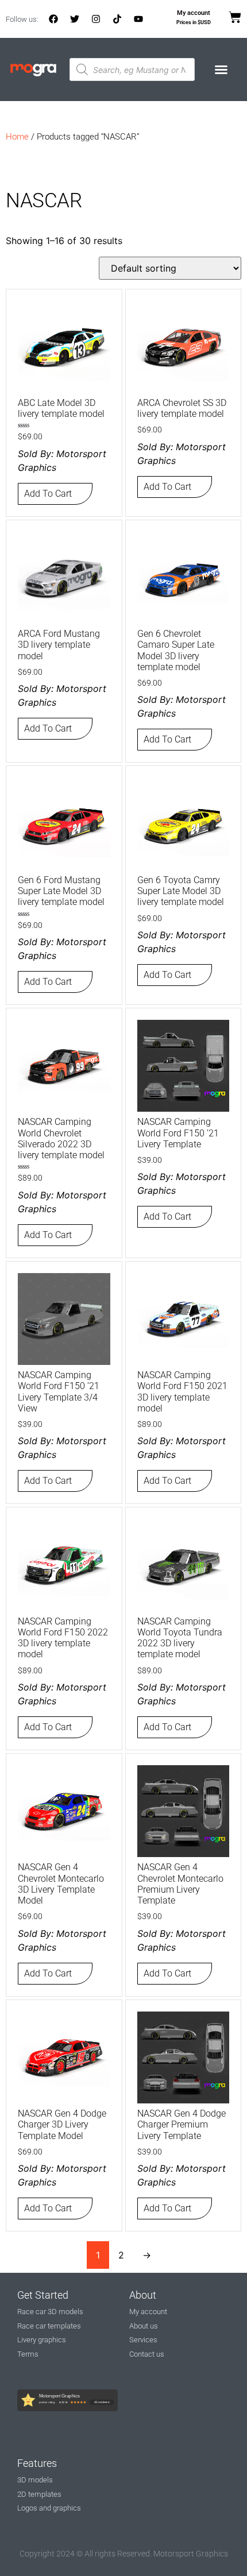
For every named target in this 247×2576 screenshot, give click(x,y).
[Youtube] (138, 19)
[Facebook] (53, 19)
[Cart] (235, 17)
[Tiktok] (117, 19)
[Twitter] (75, 19)
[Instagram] (96, 19)
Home (17, 137)
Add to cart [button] (48, 494)
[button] (221, 69)
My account (194, 13)
